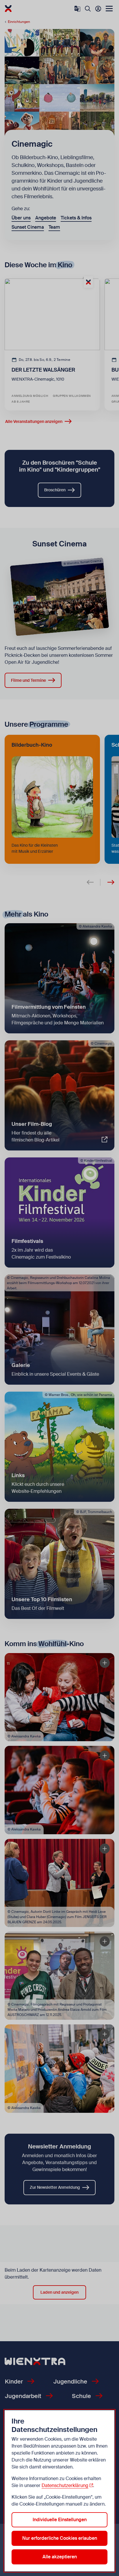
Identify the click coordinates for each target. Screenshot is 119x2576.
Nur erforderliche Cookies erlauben (60, 2538)
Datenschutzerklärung (65, 2485)
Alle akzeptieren (60, 2557)
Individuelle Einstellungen (60, 2520)
